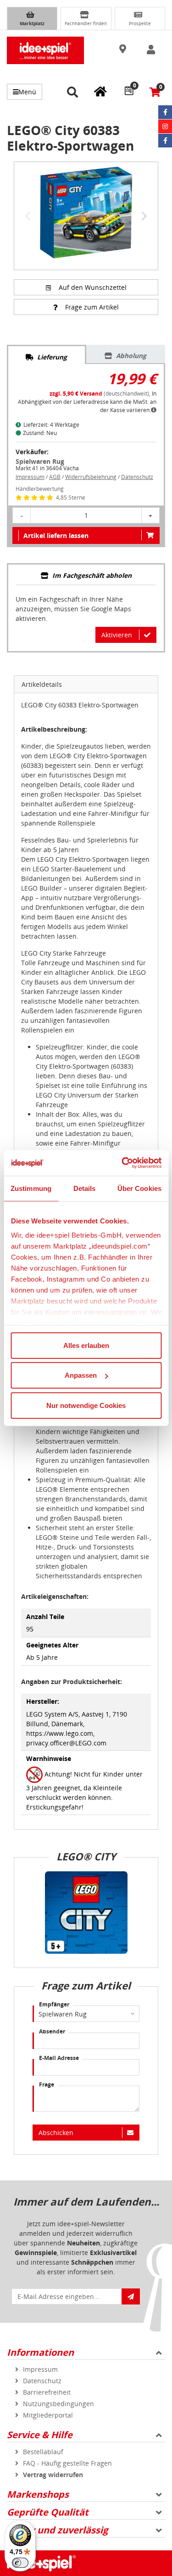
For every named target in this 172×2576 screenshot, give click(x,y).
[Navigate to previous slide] (28, 216)
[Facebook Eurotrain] (165, 141)
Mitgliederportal (48, 2415)
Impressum (30, 477)
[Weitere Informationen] (154, 410)
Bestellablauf (43, 2452)
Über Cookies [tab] (139, 1188)
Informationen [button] (40, 2352)
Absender (52, 2031)
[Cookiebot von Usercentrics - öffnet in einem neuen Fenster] (122, 1163)
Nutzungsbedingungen (58, 2404)
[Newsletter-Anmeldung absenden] (131, 2296)
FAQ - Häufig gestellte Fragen (67, 2463)
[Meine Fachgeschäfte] (100, 91)
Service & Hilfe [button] (40, 2435)
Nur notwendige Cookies (86, 1405)
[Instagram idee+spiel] (165, 126)
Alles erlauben (86, 1345)
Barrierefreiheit (47, 2392)
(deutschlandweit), (101, 394)
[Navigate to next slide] (144, 216)
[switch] (20, 2563)
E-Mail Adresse (59, 2058)
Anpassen (81, 1375)
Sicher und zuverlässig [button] (57, 2530)
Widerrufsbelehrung (91, 477)
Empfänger (54, 2004)
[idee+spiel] (45, 50)
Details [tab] (85, 1188)
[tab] (47, 355)
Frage (47, 2084)
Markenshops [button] (38, 2494)
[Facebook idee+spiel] (165, 112)
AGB (55, 477)
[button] (123, 49)
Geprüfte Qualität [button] (48, 2512)
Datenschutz (137, 477)
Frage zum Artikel (92, 307)
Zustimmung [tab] (31, 1188)
